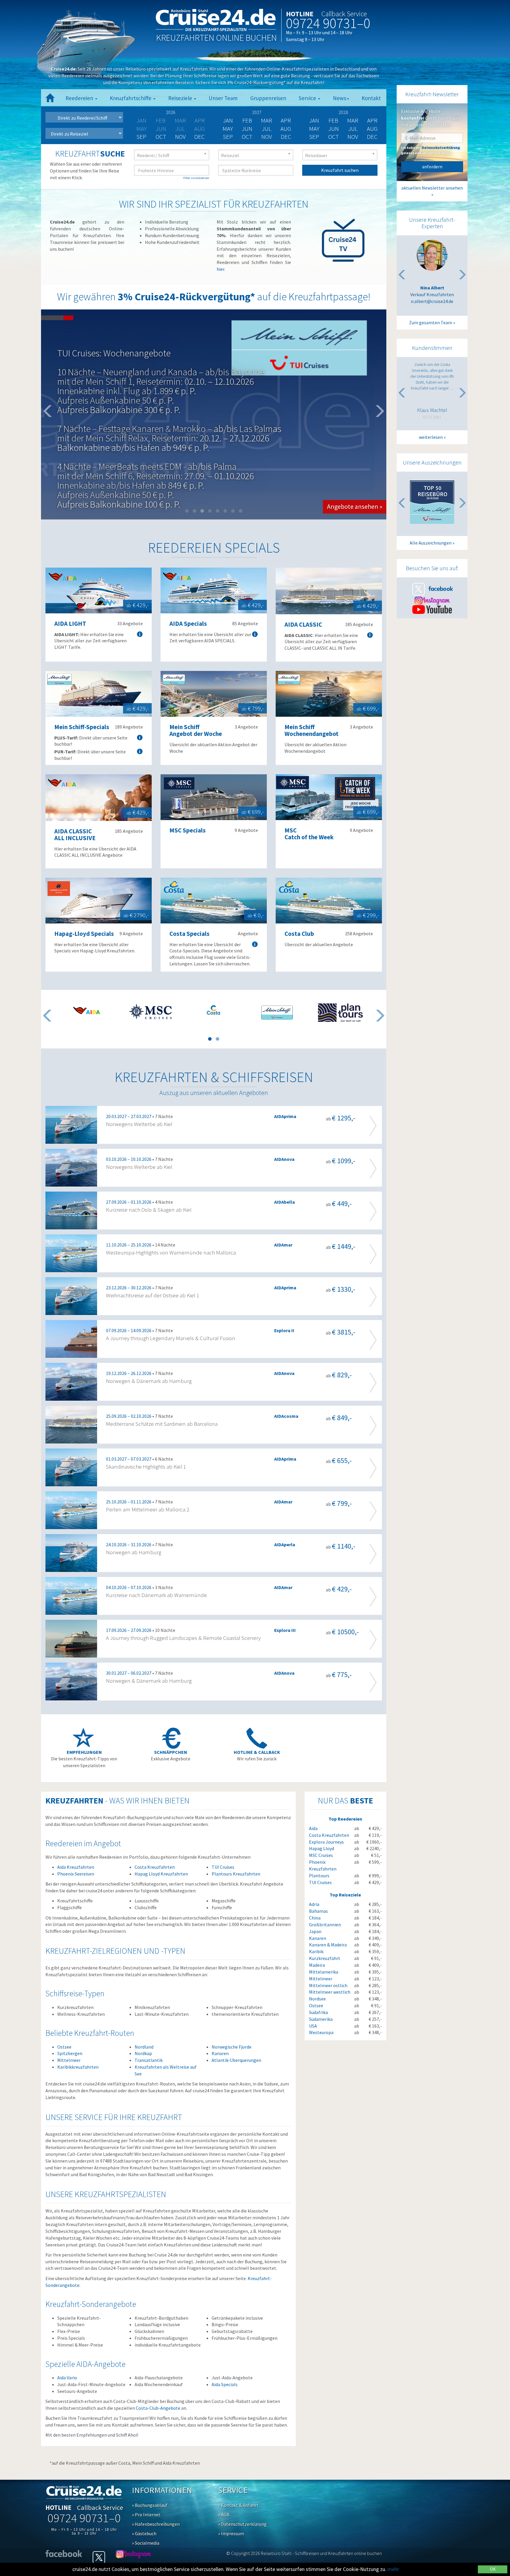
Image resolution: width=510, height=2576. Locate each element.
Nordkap (143, 2053)
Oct (161, 137)
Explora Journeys (326, 1842)
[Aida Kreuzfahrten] (87, 1010)
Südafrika (318, 2012)
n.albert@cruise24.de (432, 301)
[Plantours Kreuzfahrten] (340, 1013)
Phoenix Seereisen (76, 1874)
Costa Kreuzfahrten (155, 1867)
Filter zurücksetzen (196, 178)
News (340, 98)
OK (493, 2569)
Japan (315, 1931)
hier (220, 269)
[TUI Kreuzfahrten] (277, 1013)
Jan (228, 120)
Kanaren (220, 2053)
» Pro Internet (146, 2515)
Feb (247, 120)
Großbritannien (325, 1925)
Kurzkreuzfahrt (325, 1958)
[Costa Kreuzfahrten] (214, 1010)
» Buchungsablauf (150, 2505)
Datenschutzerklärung (441, 148)
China (315, 1918)
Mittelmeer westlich (330, 1992)
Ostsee (64, 2047)
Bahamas (318, 1911)
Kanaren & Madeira (328, 1945)
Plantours (319, 1876)
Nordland (144, 2047)
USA (313, 2026)
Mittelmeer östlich (328, 1985)
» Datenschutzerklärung (242, 2524)
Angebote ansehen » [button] (355, 435)
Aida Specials (225, 2384)
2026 (171, 112)
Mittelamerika (324, 1972)
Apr (286, 120)
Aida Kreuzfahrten (76, 1867)
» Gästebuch (144, 2533)
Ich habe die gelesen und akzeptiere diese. (430, 150)
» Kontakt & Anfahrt (238, 2505)
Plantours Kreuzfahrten (236, 1874)
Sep (141, 137)
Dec (200, 137)
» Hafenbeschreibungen (156, 2524)
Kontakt (371, 98)
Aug (286, 129)
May (228, 129)
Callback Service (344, 14)
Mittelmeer (69, 2060)
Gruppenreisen (268, 98)
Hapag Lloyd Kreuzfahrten (161, 1874)
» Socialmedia (146, 2543)
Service (308, 98)
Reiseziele (181, 98)
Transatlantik (149, 2060)
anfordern (432, 167)
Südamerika (321, 2019)
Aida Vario (67, 2378)
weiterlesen (431, 437)
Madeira (317, 1965)
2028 (343, 112)
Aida (313, 1828)
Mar (267, 120)
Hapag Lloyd (322, 1848)
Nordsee (317, 1999)
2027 (257, 112)
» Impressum (231, 2533)
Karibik (316, 1951)
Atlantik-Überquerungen (236, 2060)
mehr (393, 2569)
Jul (267, 129)
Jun (247, 129)
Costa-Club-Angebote (158, 2408)
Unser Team (223, 98)
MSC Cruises (321, 1855)
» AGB (224, 2515)
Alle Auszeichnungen (431, 543)
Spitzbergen (70, 2053)
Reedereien (80, 98)
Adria (314, 1904)
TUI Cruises (223, 1867)
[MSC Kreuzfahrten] (150, 1011)
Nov (180, 137)
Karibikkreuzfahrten (78, 2067)
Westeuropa (321, 2032)
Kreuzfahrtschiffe (131, 98)
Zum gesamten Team (431, 322)
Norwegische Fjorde (232, 2047)
